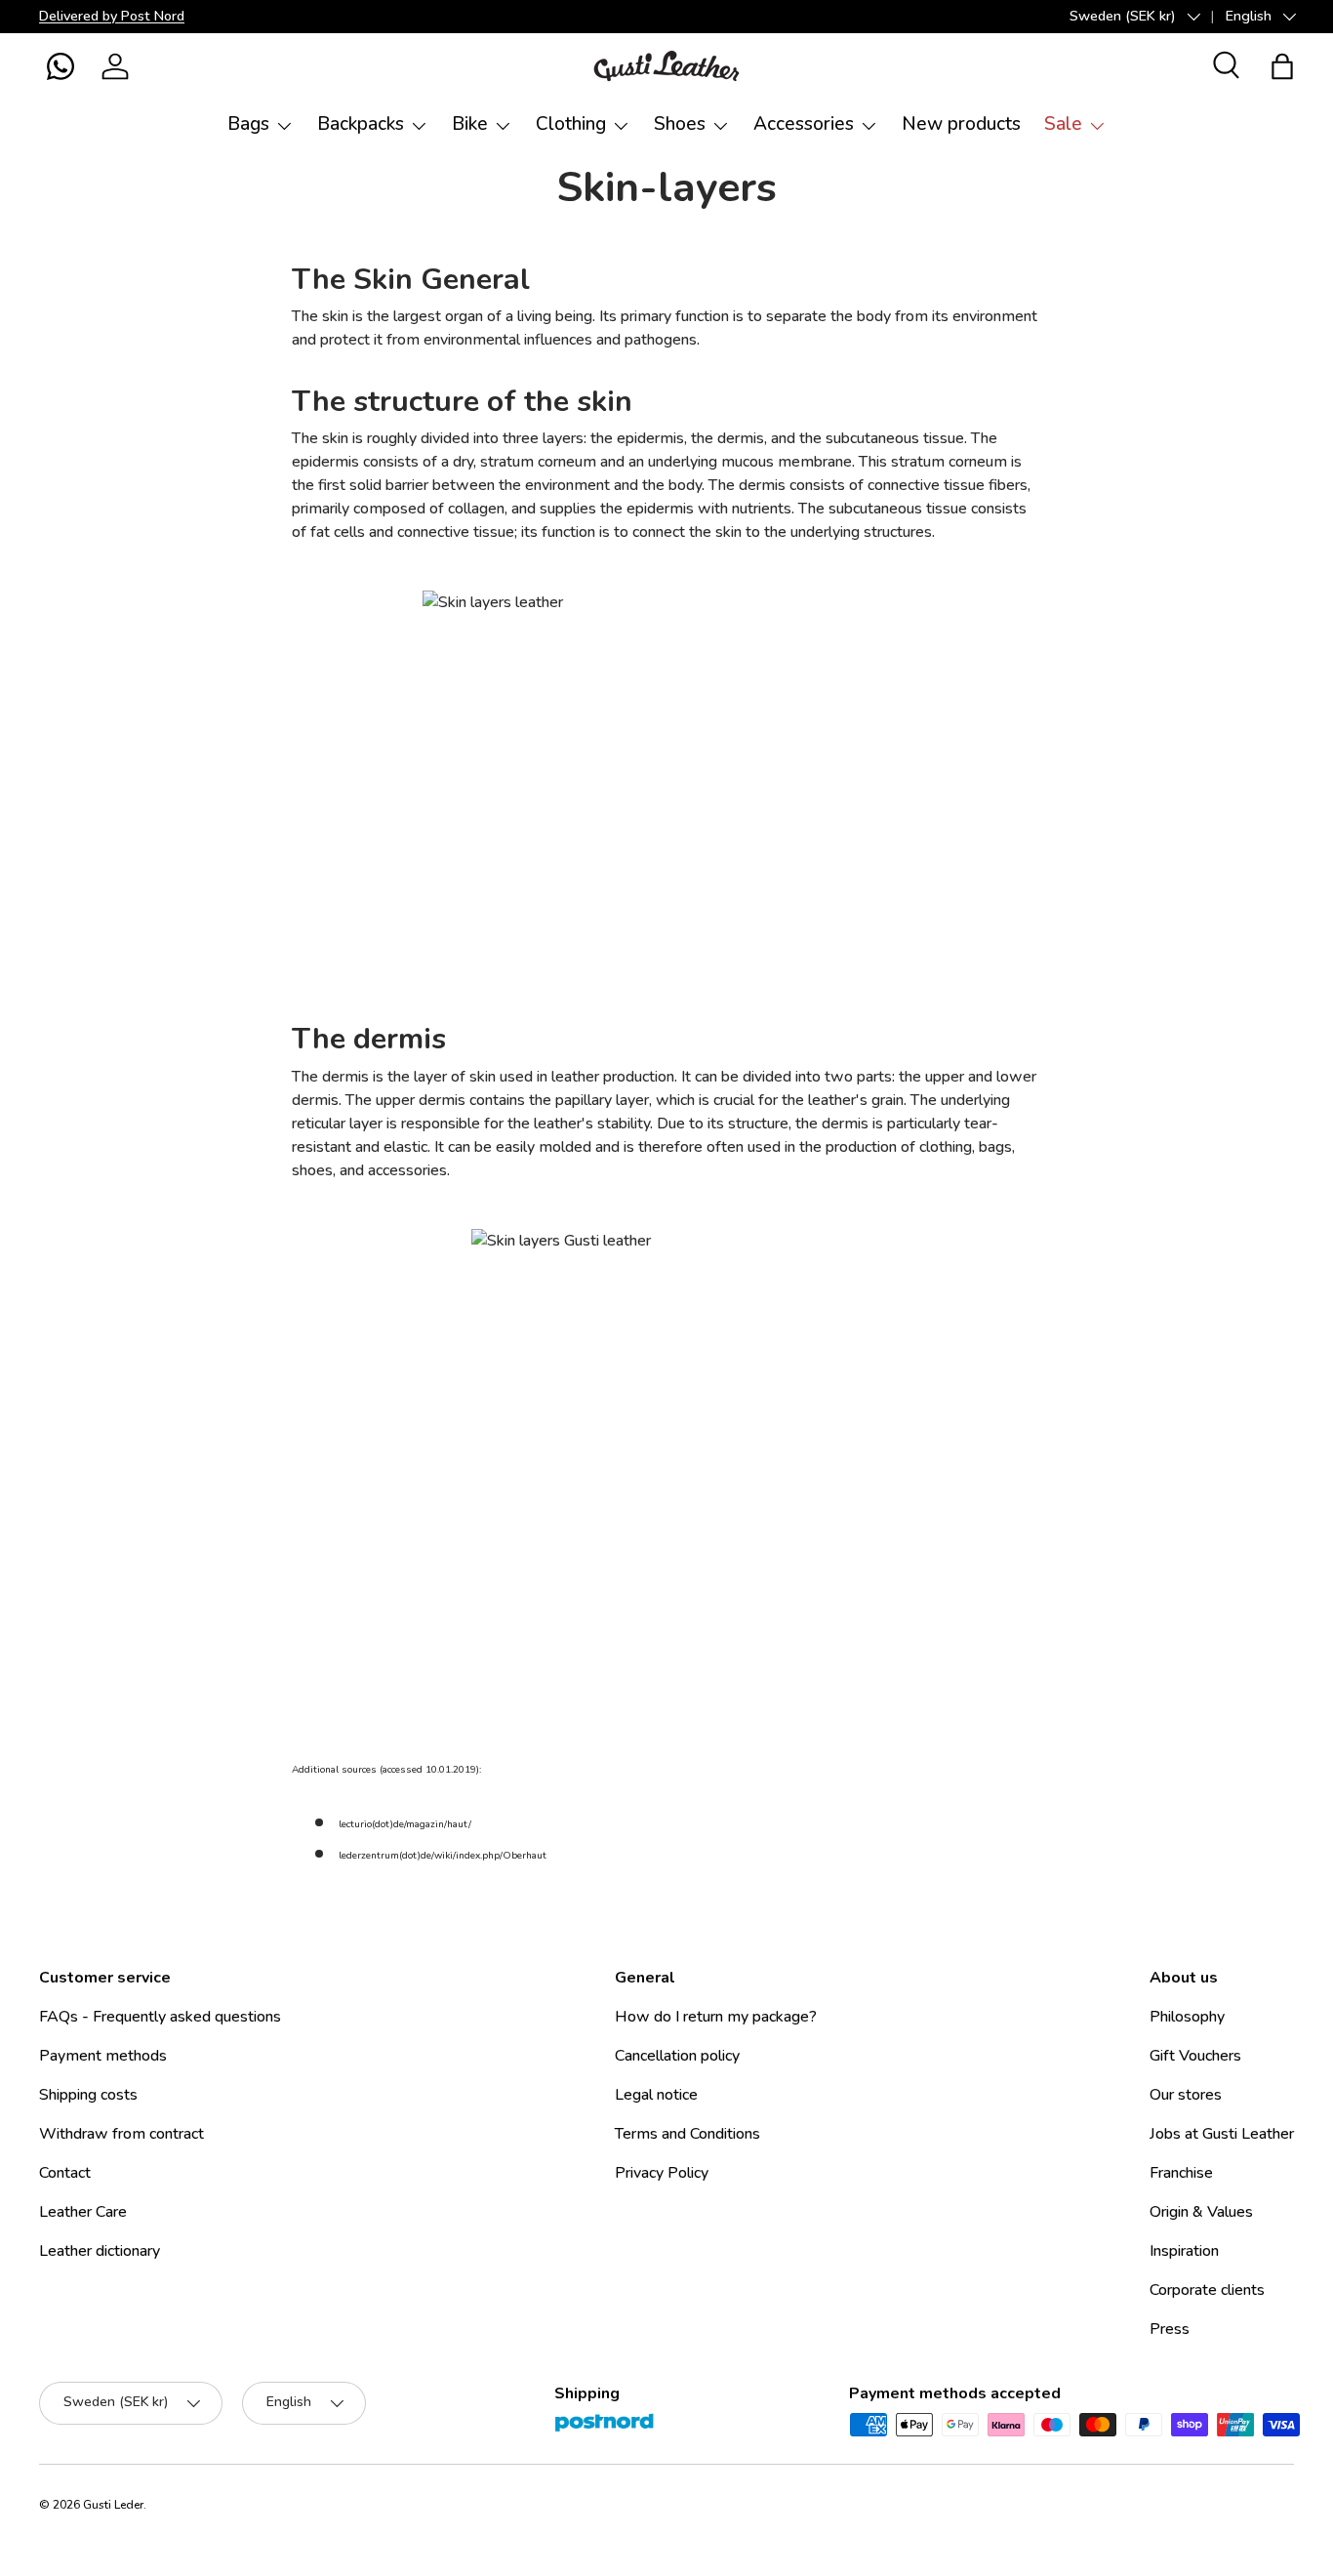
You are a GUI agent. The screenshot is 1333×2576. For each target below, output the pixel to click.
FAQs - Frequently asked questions (160, 2017)
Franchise (1181, 2173)
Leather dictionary (100, 2251)
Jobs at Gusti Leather (1222, 2134)
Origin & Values (1201, 2212)
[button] (61, 66)
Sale (1063, 124)
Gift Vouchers (1195, 2056)
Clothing (571, 124)
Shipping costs (88, 2095)
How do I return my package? (716, 2017)
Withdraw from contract (121, 2134)
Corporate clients (1207, 2290)
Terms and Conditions (687, 2134)
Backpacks (361, 124)
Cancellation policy (677, 2056)
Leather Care (83, 2212)
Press (1170, 2329)
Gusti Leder (113, 2505)
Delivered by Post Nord (112, 16)
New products (961, 124)
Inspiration (1184, 2251)
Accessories (804, 124)
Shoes (680, 124)
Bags (248, 124)
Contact (65, 2173)
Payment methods (103, 2056)
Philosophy (1187, 2017)
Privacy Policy (662, 2173)
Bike (470, 124)
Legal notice (656, 2095)
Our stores (1186, 2095)
